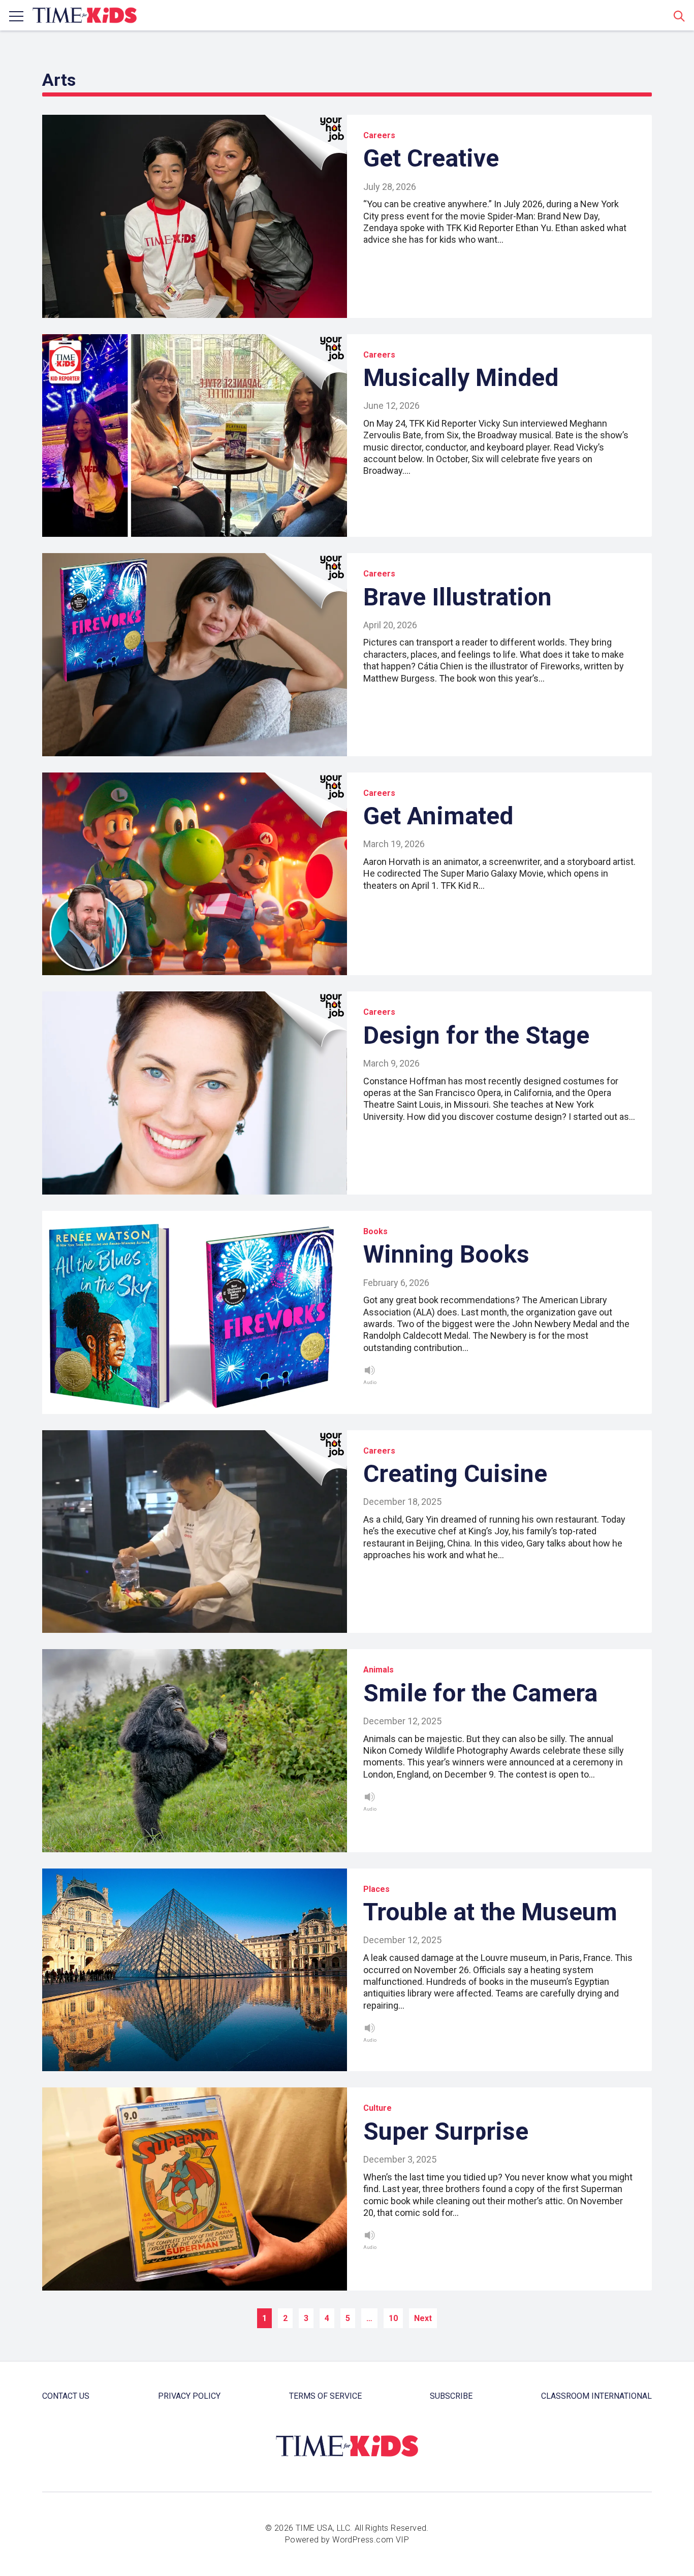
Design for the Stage (476, 1035)
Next (423, 2318)
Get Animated (438, 816)
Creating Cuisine (455, 1474)
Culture (377, 2108)
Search (679, 16)
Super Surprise (446, 2131)
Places (376, 1889)
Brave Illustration (458, 597)
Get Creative (431, 158)
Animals (378, 1670)
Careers (379, 135)
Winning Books (446, 1254)
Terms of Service (325, 2396)
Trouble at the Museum (490, 1912)
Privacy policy (189, 2396)
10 (393, 2318)
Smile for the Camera (480, 1693)
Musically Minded (461, 378)
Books (375, 1231)
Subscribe (451, 2396)
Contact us (66, 2396)
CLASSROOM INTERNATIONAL (596, 2396)
